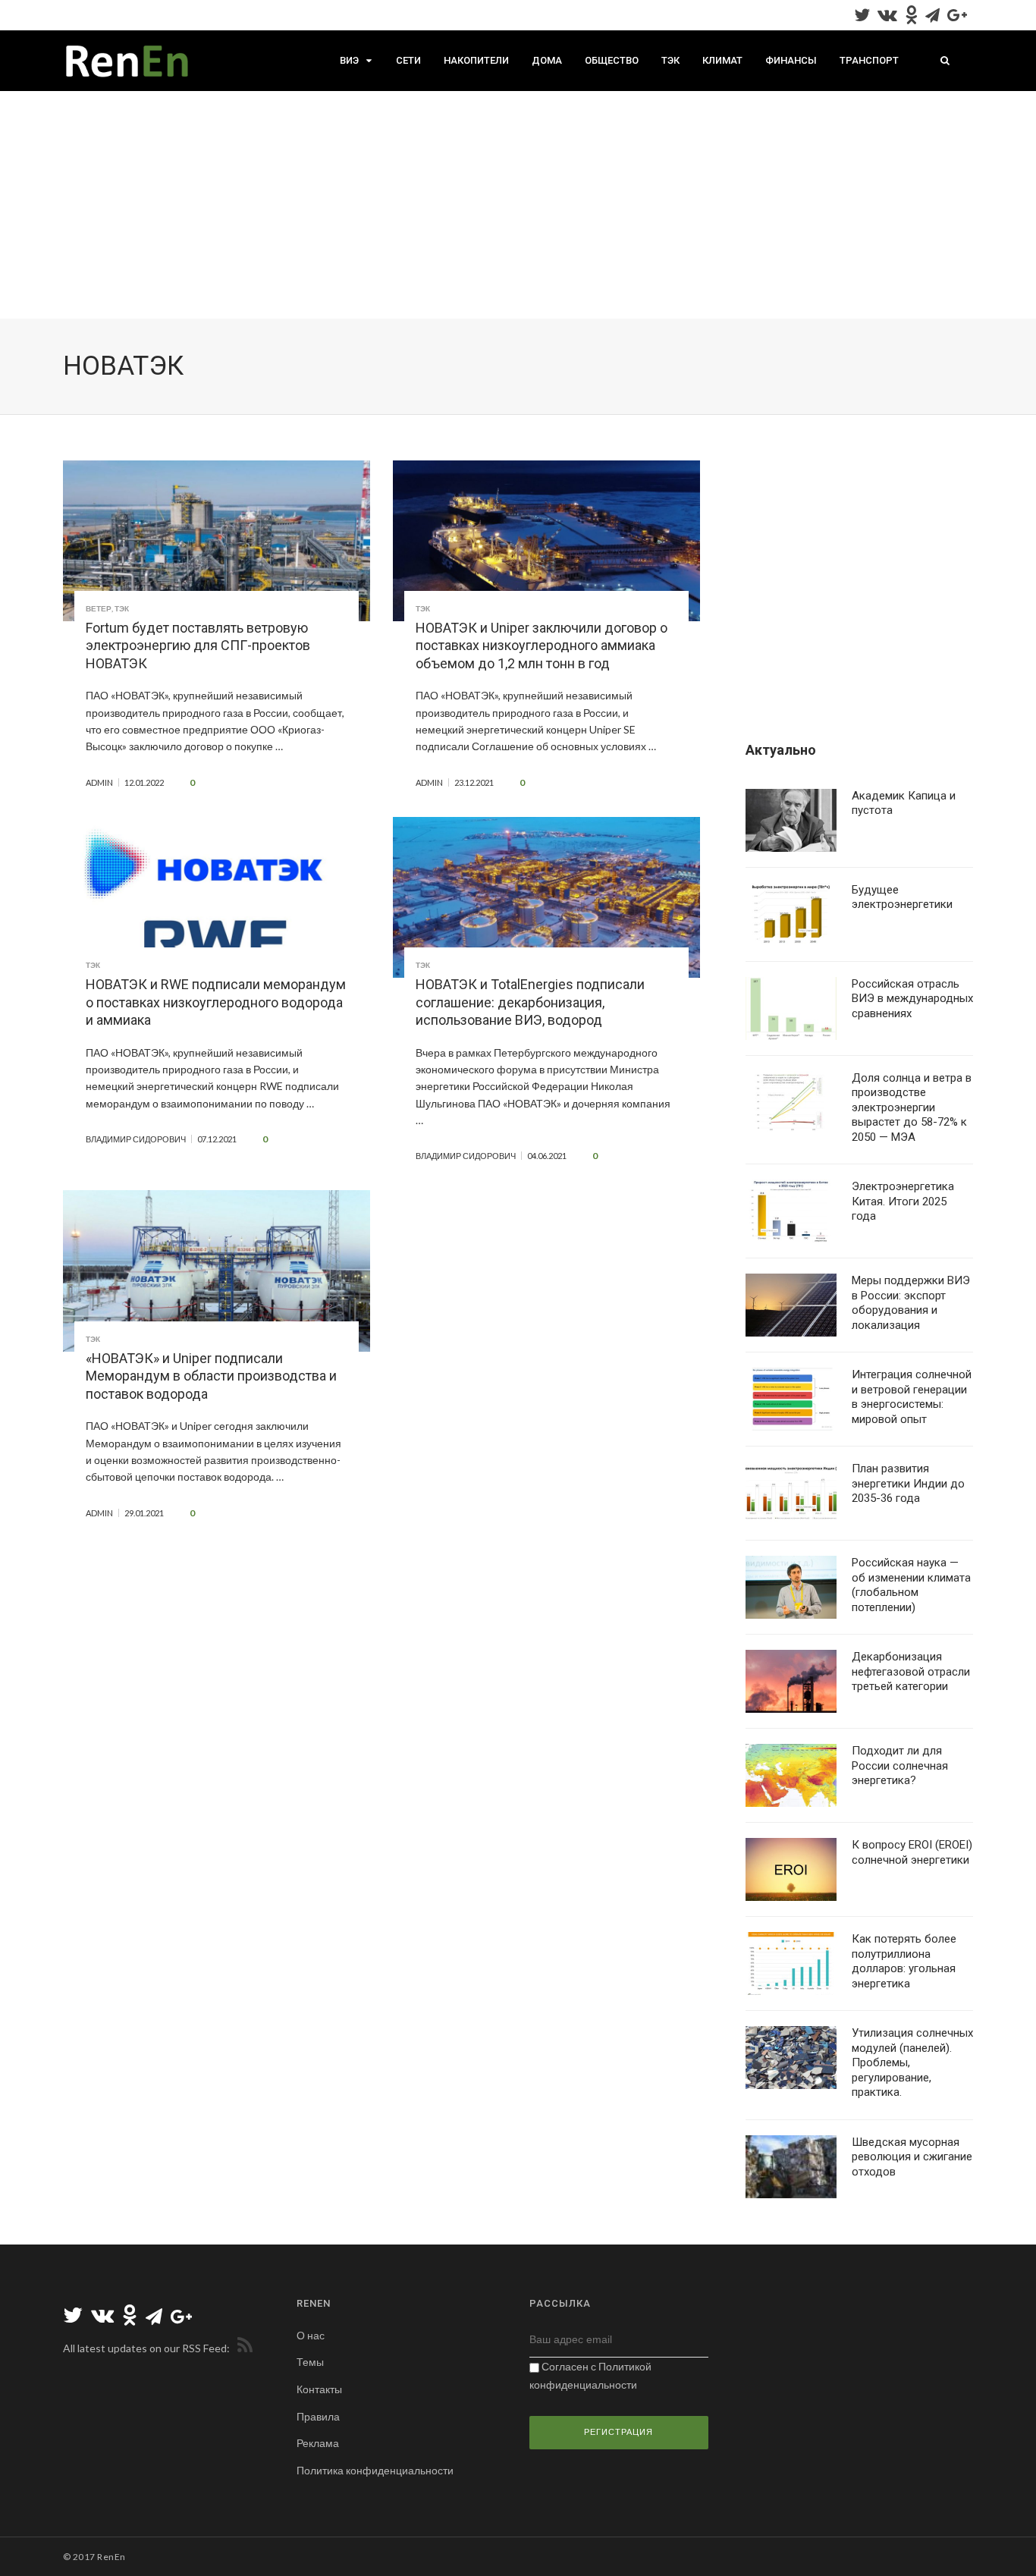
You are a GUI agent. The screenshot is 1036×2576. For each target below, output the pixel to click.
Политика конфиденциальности (375, 2470)
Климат (722, 60)
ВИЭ (349, 60)
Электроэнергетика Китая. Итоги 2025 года (903, 1201)
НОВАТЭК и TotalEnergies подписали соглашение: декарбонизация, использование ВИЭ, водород (530, 1002)
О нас (311, 2335)
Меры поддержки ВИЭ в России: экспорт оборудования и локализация (911, 1303)
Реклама (318, 2443)
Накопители (476, 60)
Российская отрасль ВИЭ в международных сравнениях (912, 999)
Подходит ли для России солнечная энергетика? (900, 1766)
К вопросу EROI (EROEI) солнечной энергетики (912, 1852)
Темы (310, 2362)
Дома (547, 60)
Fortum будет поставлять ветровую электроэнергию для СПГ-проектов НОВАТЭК (198, 646)
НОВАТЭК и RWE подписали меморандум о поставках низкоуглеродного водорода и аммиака (216, 1002)
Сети (408, 60)
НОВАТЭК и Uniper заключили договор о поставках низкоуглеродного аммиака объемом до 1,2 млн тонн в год (542, 646)
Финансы (791, 60)
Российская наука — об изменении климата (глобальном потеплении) (911, 1585)
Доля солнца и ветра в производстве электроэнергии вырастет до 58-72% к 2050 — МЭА (912, 1107)
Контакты (319, 2389)
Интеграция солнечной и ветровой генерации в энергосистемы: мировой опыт (912, 1397)
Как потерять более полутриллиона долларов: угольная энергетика (904, 1961)
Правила (318, 2416)
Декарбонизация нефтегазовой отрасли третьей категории (911, 1671)
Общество (612, 60)
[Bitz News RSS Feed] (242, 2348)
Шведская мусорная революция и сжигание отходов (912, 2157)
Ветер (99, 608)
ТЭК (670, 60)
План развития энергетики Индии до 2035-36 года (908, 1483)
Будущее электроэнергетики (902, 897)
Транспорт (869, 60)
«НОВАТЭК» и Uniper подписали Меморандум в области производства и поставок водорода (211, 1376)
